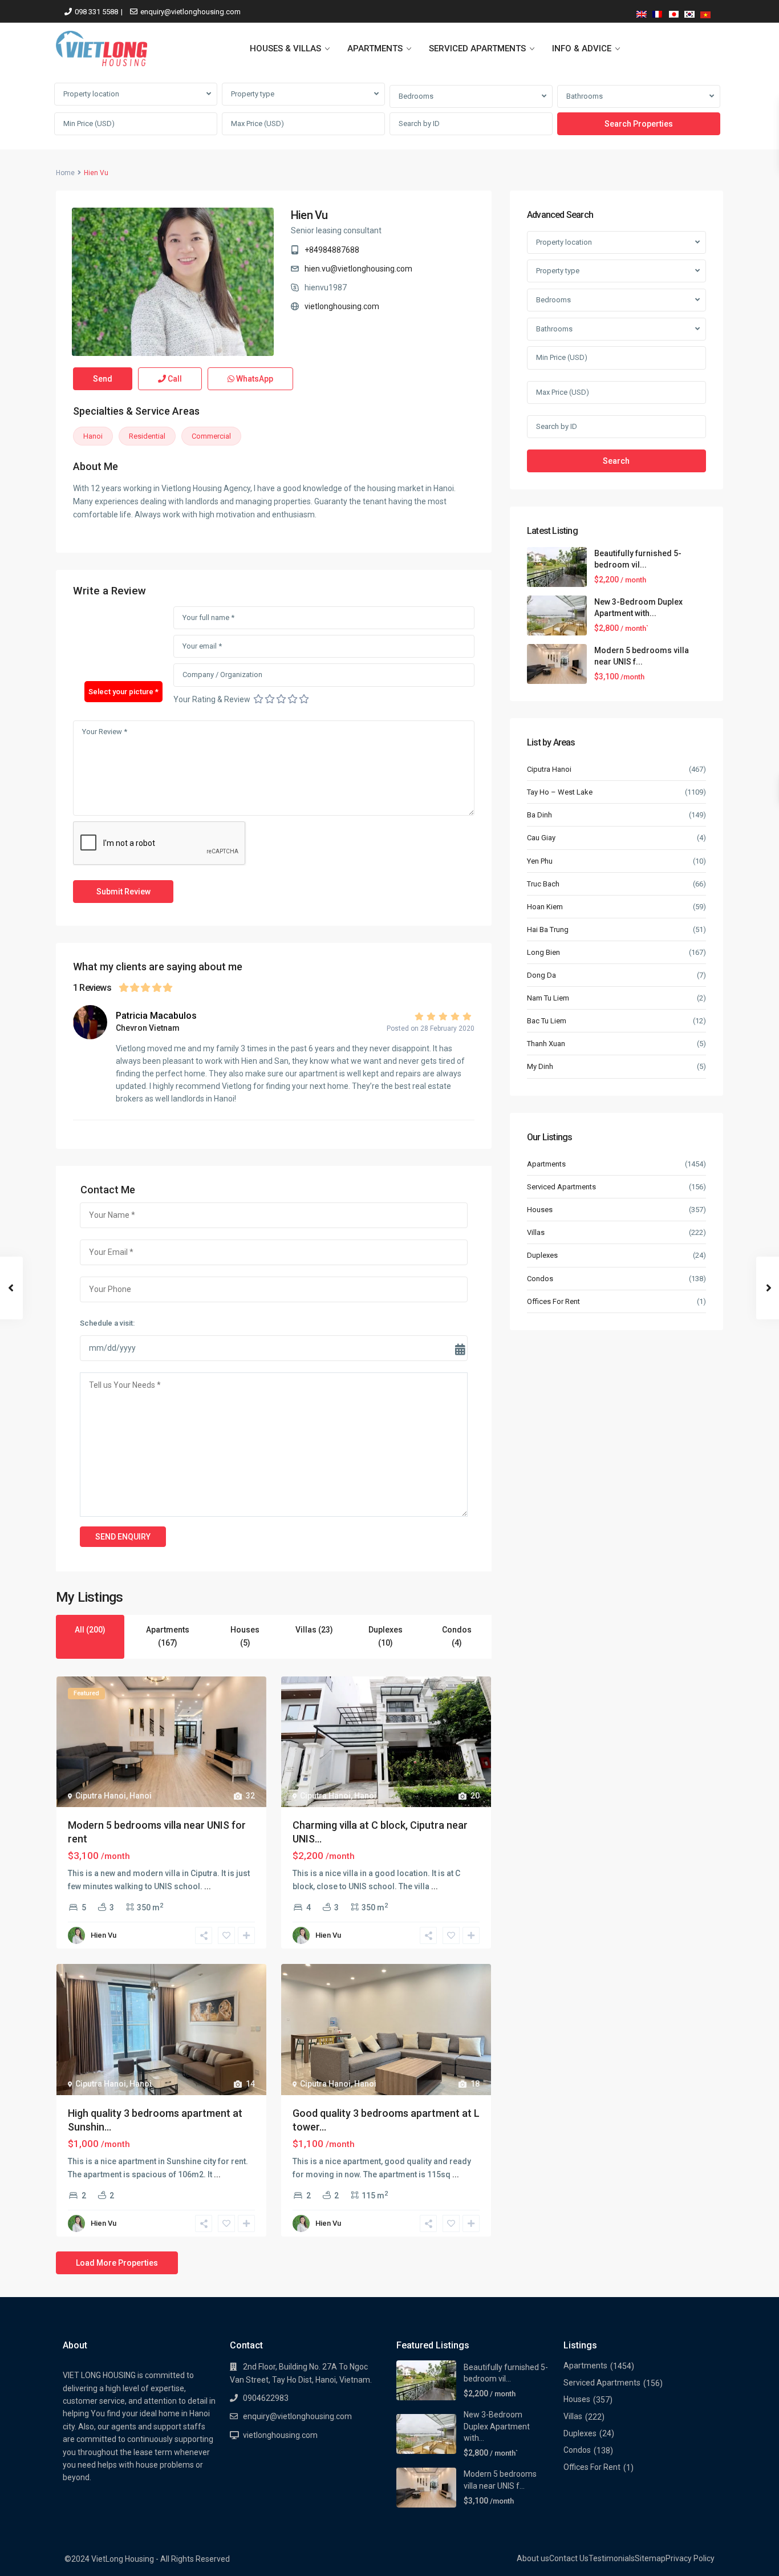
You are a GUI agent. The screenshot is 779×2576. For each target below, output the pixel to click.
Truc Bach (543, 884)
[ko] (689, 12)
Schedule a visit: (107, 1323)
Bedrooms (416, 96)
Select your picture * (123, 692)
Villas (536, 1232)
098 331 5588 (96, 12)
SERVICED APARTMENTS (477, 48)
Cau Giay (541, 838)
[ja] (673, 12)
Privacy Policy (690, 2558)
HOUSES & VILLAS (285, 48)
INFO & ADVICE (582, 48)
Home (65, 173)
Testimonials (612, 2558)
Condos (540, 1279)
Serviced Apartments (561, 1187)
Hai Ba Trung (548, 929)
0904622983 (266, 2398)
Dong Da (541, 975)
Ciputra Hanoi (101, 1796)
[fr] (658, 12)
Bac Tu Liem (547, 1021)
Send (103, 379)
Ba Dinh (539, 815)
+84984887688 (332, 250)
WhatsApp (254, 379)
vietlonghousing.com (342, 306)
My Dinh (540, 1066)
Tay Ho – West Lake (560, 792)
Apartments (546, 1164)
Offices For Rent (553, 1301)
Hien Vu (309, 215)
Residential (147, 436)
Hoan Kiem (545, 907)
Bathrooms (585, 96)
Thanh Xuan (546, 1044)
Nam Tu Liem (548, 998)
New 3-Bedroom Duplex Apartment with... (497, 2426)
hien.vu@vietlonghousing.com (358, 269)
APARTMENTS (375, 48)
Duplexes (542, 1255)
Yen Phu (540, 861)
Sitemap (650, 2558)
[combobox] (136, 94)
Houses (540, 1210)
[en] (642, 12)
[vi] (705, 12)
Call (174, 379)
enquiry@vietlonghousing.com (190, 12)
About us (533, 2558)
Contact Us (569, 2558)
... (208, 1886)
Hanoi (93, 436)
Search (616, 461)
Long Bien (543, 952)
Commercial (211, 436)
